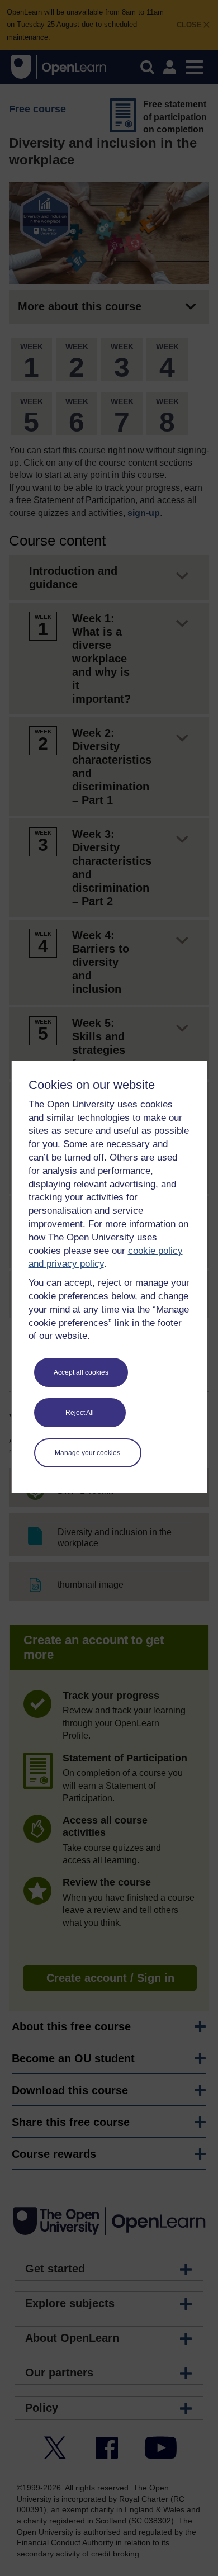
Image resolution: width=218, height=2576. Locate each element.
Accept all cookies (81, 1372)
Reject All (80, 1413)
